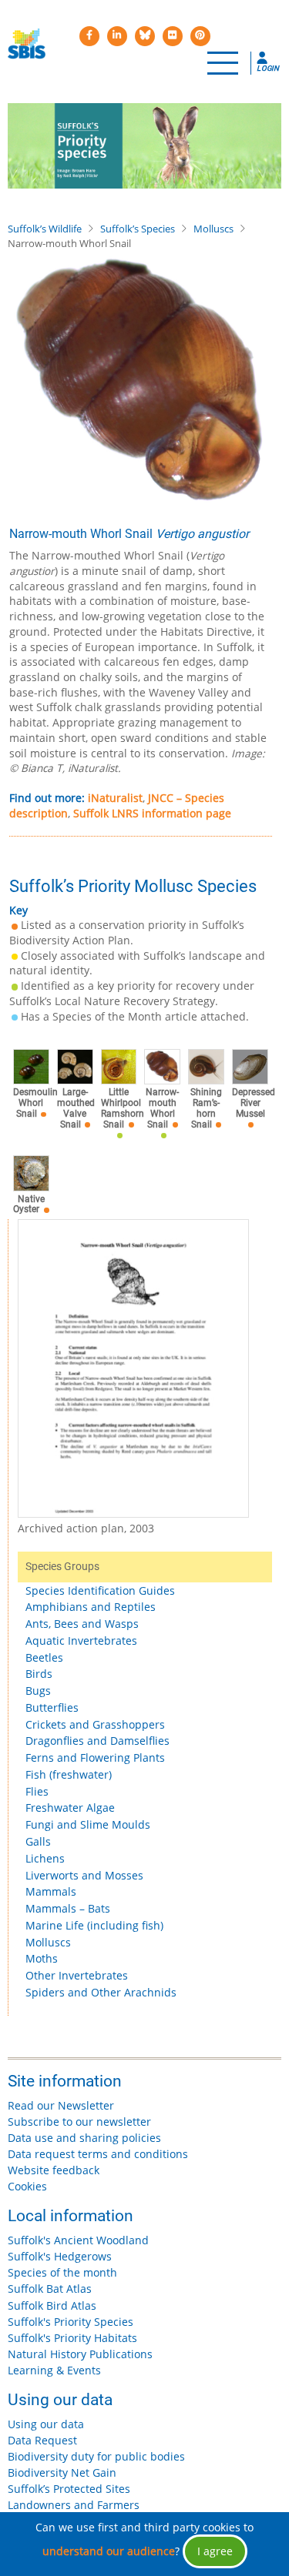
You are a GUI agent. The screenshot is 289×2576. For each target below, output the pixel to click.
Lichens (45, 1858)
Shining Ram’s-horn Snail (206, 1108)
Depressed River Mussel (254, 1103)
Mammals (51, 1891)
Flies (37, 1791)
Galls (38, 1841)
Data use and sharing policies (84, 2138)
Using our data (46, 2424)
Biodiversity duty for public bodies (96, 2456)
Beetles (44, 1657)
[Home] (27, 44)
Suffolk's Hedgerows (60, 2256)
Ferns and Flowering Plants (95, 1757)
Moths (42, 1958)
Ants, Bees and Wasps (82, 1624)
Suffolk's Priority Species (71, 2322)
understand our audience (109, 2551)
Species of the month (62, 2272)
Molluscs (213, 229)
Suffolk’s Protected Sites (69, 2489)
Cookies (27, 2186)
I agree (215, 2551)
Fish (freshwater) (69, 1774)
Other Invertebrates (77, 1975)
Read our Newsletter (61, 2105)
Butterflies (52, 1707)
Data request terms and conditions (98, 2154)
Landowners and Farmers (74, 2505)
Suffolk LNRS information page (152, 813)
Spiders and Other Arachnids (101, 1992)
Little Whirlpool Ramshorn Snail (123, 1108)
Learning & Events (54, 2370)
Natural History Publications (80, 2354)
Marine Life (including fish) (94, 1925)
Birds (39, 1674)
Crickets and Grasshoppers (95, 1724)
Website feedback (54, 2170)
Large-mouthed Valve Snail (76, 1108)
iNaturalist (115, 798)
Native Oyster (29, 1204)
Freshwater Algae (70, 1808)
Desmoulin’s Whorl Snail (38, 1103)
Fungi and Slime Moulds (88, 1824)
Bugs (38, 1691)
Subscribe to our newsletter (79, 2122)
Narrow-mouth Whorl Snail (162, 1108)
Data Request (42, 2440)
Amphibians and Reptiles (91, 1607)
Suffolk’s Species (138, 229)
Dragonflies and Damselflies (97, 1741)
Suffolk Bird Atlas (52, 2305)
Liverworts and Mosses (84, 1875)
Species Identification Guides (100, 1590)
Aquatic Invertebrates (81, 1640)
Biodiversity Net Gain (62, 2472)
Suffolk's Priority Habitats (72, 2338)
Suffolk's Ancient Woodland (78, 2240)
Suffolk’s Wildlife (45, 229)
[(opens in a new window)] (89, 36)
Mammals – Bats (68, 1908)
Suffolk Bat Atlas (50, 2289)
